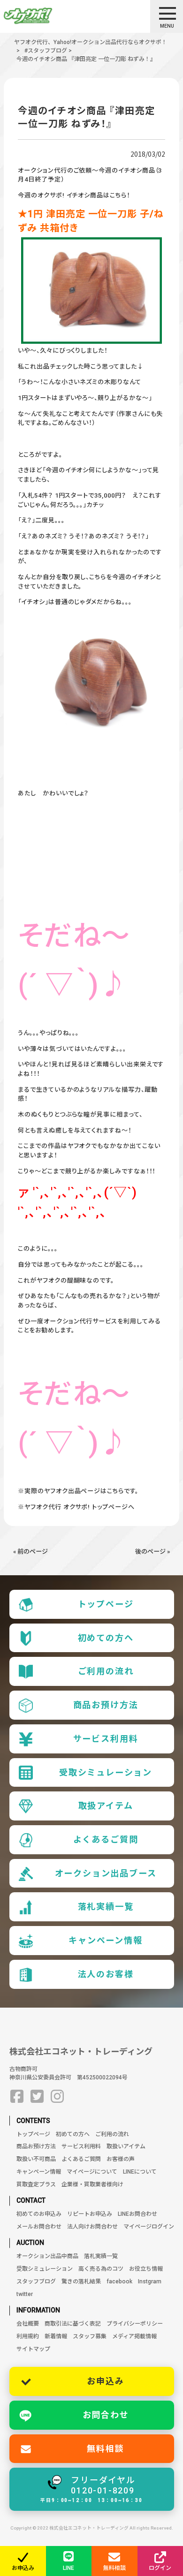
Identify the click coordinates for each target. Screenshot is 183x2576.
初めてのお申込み (39, 2214)
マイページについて (92, 2172)
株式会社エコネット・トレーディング (81, 2051)
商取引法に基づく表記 (73, 2324)
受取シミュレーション (106, 1772)
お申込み (105, 2381)
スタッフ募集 (90, 2336)
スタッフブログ (36, 2281)
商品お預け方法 (106, 1705)
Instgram (150, 2281)
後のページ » (152, 1552)
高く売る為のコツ (101, 2269)
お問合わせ (106, 2415)
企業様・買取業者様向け (92, 2184)
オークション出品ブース (106, 1873)
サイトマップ (33, 2349)
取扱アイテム (106, 1806)
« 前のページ (30, 1552)
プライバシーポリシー (135, 2324)
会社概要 (28, 2324)
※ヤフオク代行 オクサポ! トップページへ (76, 1507)
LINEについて (140, 2172)
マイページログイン (149, 2227)
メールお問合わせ (39, 2227)
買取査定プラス (36, 2184)
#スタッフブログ (46, 51)
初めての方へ (106, 1638)
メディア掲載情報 (134, 2336)
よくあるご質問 (106, 1839)
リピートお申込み (90, 2214)
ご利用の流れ (106, 1671)
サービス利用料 (106, 1739)
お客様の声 (121, 2159)
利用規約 (28, 2336)
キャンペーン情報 (106, 1940)
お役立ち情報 (146, 2269)
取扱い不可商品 (36, 2159)
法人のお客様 (106, 1974)
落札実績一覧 (106, 1907)
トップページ (106, 1604)
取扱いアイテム (126, 2146)
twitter (25, 2294)
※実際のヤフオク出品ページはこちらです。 (78, 1491)
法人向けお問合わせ (92, 2227)
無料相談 (105, 2449)
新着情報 (56, 2336)
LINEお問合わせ (137, 2214)
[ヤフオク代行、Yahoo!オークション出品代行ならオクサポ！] (44, 16)
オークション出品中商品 (47, 2256)
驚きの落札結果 (81, 2281)
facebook (119, 2281)
